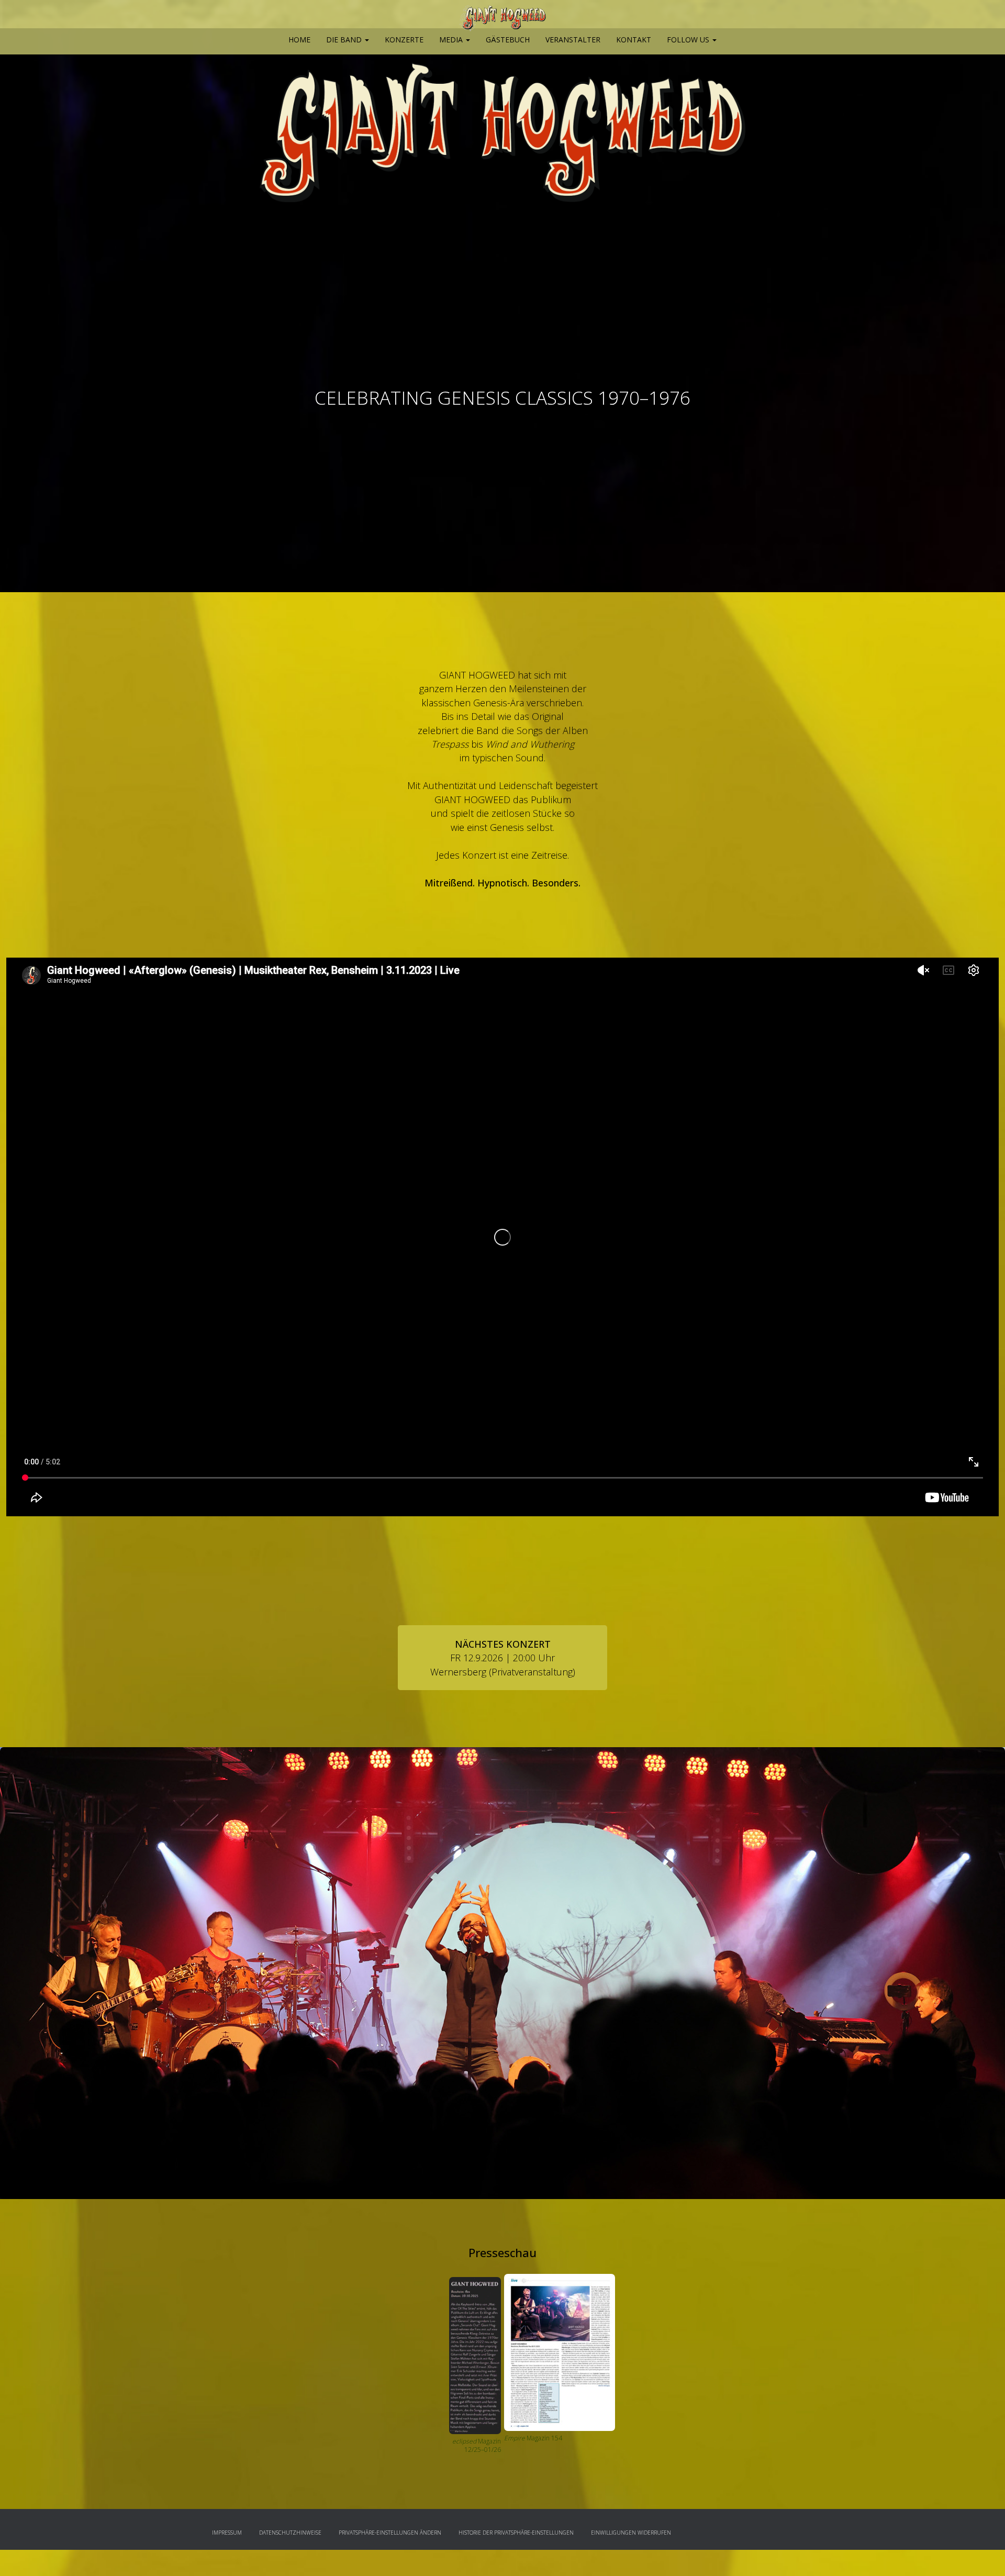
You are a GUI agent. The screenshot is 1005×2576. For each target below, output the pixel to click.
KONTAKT (634, 40)
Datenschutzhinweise (290, 2533)
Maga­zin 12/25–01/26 (477, 2446)
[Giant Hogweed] (502, 18)
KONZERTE (404, 40)
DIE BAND (345, 40)
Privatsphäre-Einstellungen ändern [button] (390, 2533)
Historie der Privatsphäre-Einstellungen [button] (516, 2533)
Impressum (227, 2533)
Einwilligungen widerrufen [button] (631, 2533)
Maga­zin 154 (544, 2438)
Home (299, 40)
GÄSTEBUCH (508, 40)
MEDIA (452, 40)
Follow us (689, 40)
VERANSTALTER (573, 40)
